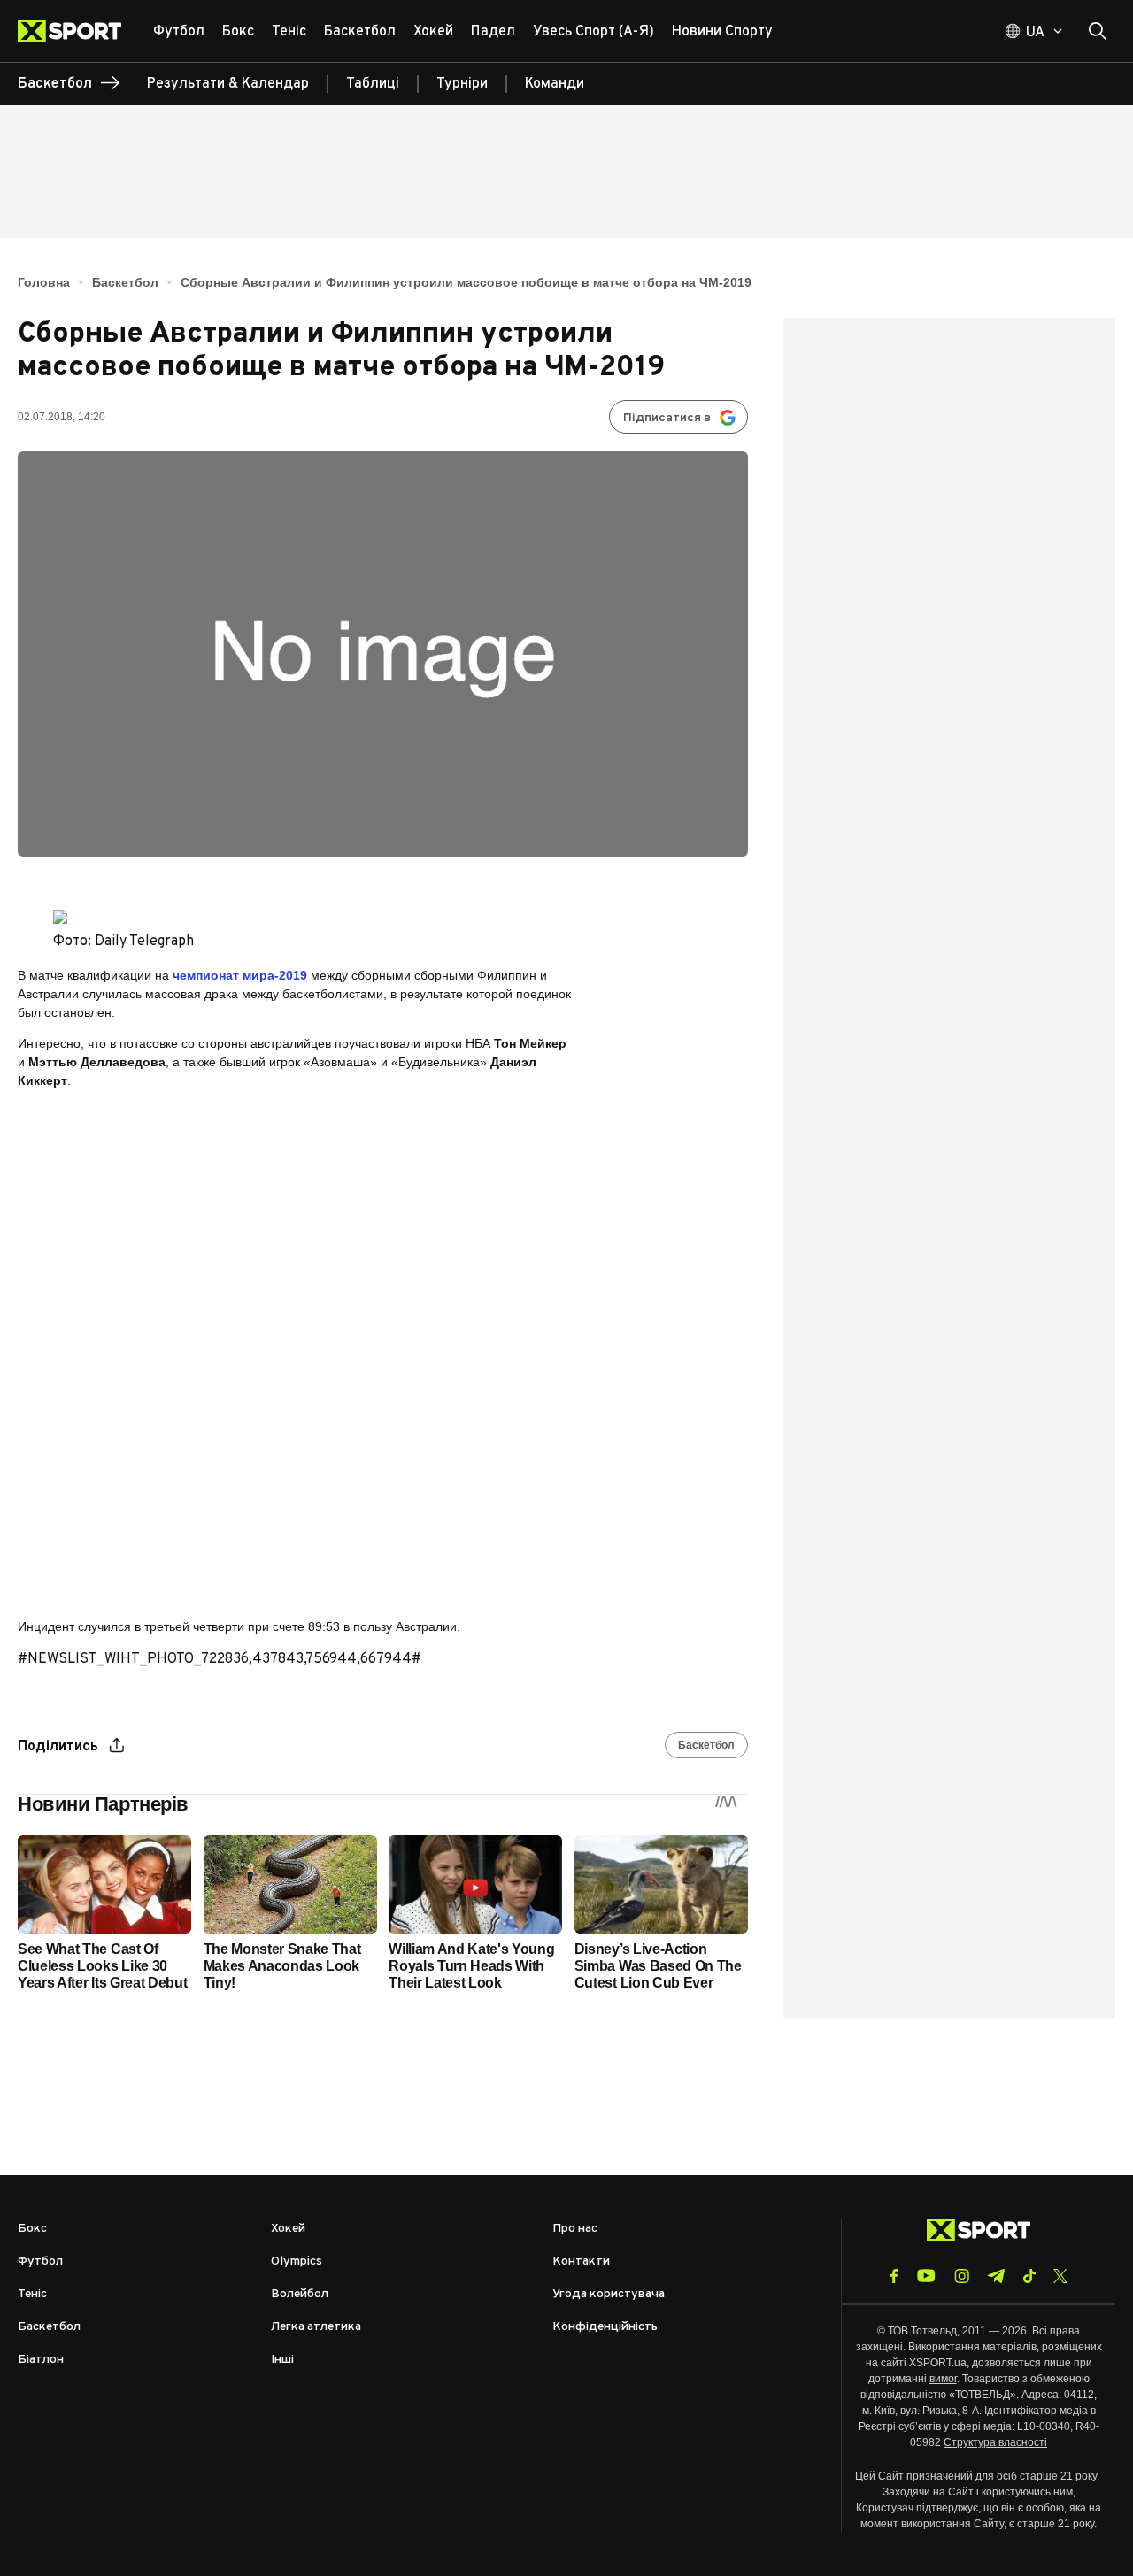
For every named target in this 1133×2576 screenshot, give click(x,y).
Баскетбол (125, 282)
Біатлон (41, 2360)
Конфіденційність (605, 2327)
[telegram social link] (996, 2276)
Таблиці (373, 84)
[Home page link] (77, 31)
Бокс (32, 2229)
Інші (282, 2360)
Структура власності (995, 2442)
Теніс (32, 2294)
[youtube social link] (926, 2276)
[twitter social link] (1060, 2276)
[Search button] (1098, 31)
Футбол (40, 2261)
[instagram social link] (962, 2276)
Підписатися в (667, 418)
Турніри (462, 84)
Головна (44, 282)
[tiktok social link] (1029, 2276)
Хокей (288, 2229)
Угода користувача (609, 2294)
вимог (943, 2379)
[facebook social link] (894, 2276)
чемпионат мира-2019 (240, 975)
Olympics (297, 2261)
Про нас (575, 2229)
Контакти (581, 2261)
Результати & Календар (228, 84)
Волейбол (300, 2294)
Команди (555, 84)
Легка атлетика (316, 2327)
